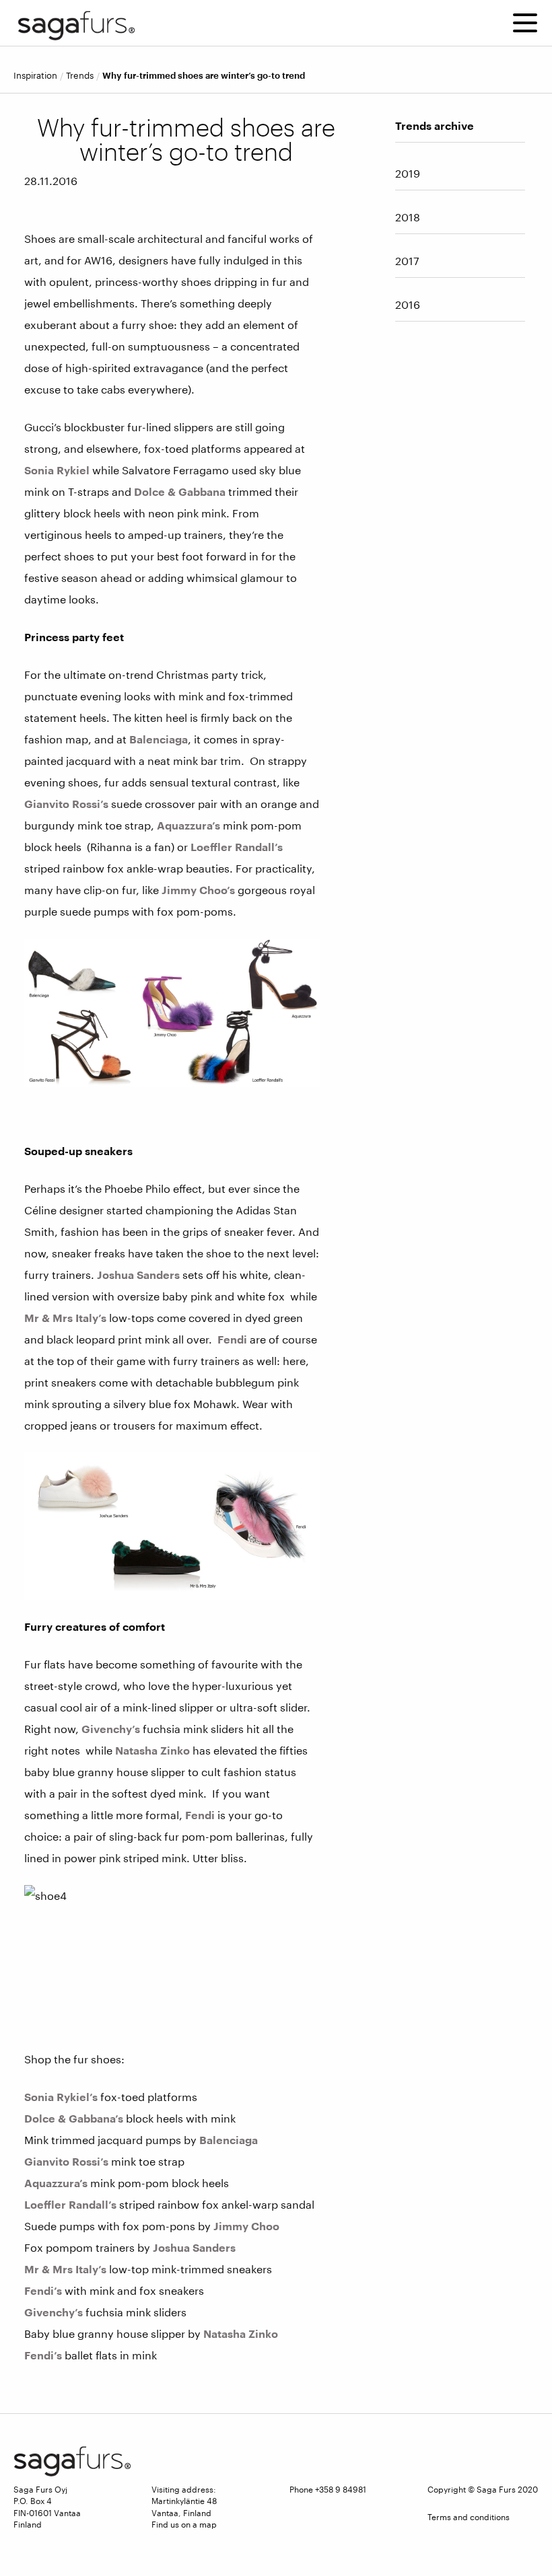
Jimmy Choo (246, 2226)
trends (80, 76)
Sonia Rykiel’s (61, 2097)
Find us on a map (184, 2524)
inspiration (35, 76)
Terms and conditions (469, 2517)
